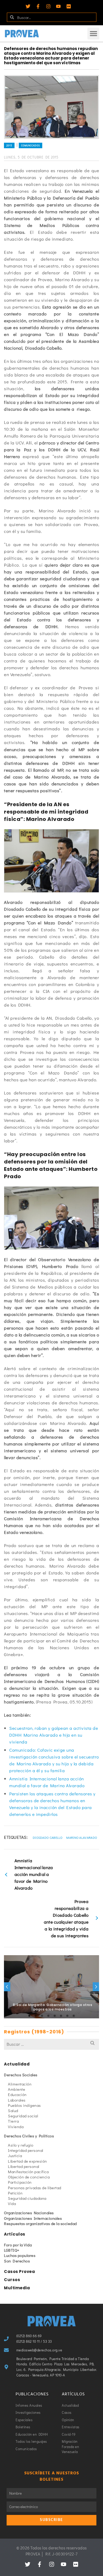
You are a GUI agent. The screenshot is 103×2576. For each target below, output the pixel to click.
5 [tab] (55, 2016)
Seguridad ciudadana (27, 2198)
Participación (20, 2182)
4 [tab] (48, 2016)
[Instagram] (48, 6)
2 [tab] (36, 2016)
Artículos (15, 2234)
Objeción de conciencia (29, 2177)
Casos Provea (19, 2272)
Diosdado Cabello (48, 1837)
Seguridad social (23, 2116)
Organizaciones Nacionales (29, 2213)
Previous (7, 1987)
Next (96, 1987)
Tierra (13, 2121)
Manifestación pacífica (28, 2172)
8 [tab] (74, 2016)
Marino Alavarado (82, 1837)
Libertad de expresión (27, 2161)
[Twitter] (28, 6)
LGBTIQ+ (12, 2250)
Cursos (12, 2280)
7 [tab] (67, 2016)
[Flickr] (69, 6)
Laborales (17, 2100)
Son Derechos (17, 2261)
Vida (12, 2203)
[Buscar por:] (51, 2044)
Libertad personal (24, 2166)
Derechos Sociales (21, 2075)
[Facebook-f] (38, 6)
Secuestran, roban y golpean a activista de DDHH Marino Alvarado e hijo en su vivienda (54, 1735)
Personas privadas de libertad (35, 2188)
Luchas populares (20, 2255)
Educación (17, 2094)
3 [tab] (42, 2016)
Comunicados (31, 145)
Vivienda (16, 2127)
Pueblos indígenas (24, 2105)
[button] (93, 34)
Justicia (15, 2156)
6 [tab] (61, 2016)
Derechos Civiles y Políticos (29, 2136)
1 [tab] (29, 2016)
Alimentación (20, 2084)
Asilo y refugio (21, 2145)
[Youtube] (58, 6)
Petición (15, 2193)
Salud (13, 2111)
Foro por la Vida (18, 2245)
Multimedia (17, 2288)
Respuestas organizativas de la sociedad (40, 2223)
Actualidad (17, 2064)
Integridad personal (26, 2150)
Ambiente (17, 2089)
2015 (9, 145)
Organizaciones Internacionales (33, 2218)
